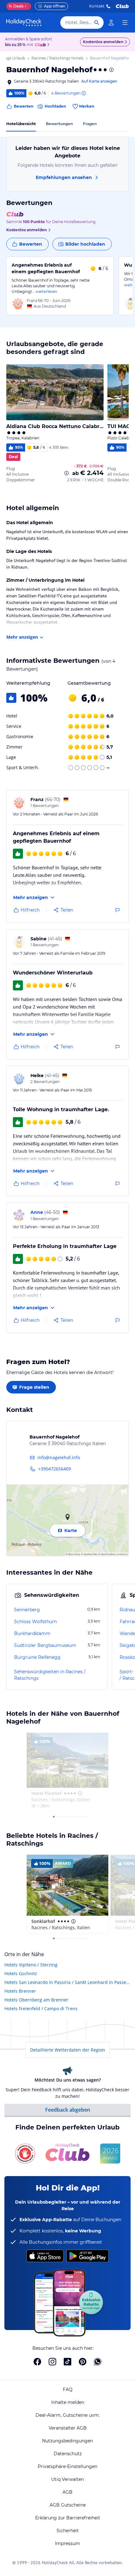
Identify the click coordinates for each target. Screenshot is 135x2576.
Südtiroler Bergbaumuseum (45, 1645)
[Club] (41, 45)
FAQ (68, 2389)
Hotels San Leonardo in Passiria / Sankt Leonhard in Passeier (67, 1982)
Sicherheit (68, 2531)
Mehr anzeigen (22, 637)
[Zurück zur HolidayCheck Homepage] (24, 23)
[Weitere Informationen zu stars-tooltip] (111, 70)
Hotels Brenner (20, 1991)
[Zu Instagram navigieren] (52, 2362)
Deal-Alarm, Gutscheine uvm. (68, 2415)
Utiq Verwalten (67, 2479)
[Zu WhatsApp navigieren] (98, 2362)
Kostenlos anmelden (103, 42)
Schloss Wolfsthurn (35, 1622)
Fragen (90, 124)
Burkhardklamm (32, 1633)
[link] (111, 23)
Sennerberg (27, 1610)
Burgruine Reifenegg (37, 1657)
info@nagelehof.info (59, 1457)
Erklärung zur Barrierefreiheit (68, 2518)
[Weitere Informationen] (67, 473)
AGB (67, 2492)
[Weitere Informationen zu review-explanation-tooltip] (84, 93)
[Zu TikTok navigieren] (67, 2362)
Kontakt (97, 6)
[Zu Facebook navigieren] (37, 2362)
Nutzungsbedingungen (67, 2441)
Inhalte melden (68, 2402)
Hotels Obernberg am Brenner (36, 2000)
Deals (16, 6)
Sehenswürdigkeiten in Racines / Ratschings (50, 1675)
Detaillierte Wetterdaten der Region (68, 2050)
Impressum (67, 2543)
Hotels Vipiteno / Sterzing (31, 1965)
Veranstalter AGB (68, 2428)
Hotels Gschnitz (21, 1973)
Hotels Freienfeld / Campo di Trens (41, 2009)
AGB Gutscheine (68, 2505)
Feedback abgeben (68, 2110)
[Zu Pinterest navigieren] (83, 2362)
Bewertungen (59, 124)
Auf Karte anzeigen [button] (99, 81)
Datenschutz (68, 2454)
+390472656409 (55, 1469)
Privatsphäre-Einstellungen (67, 2466)
